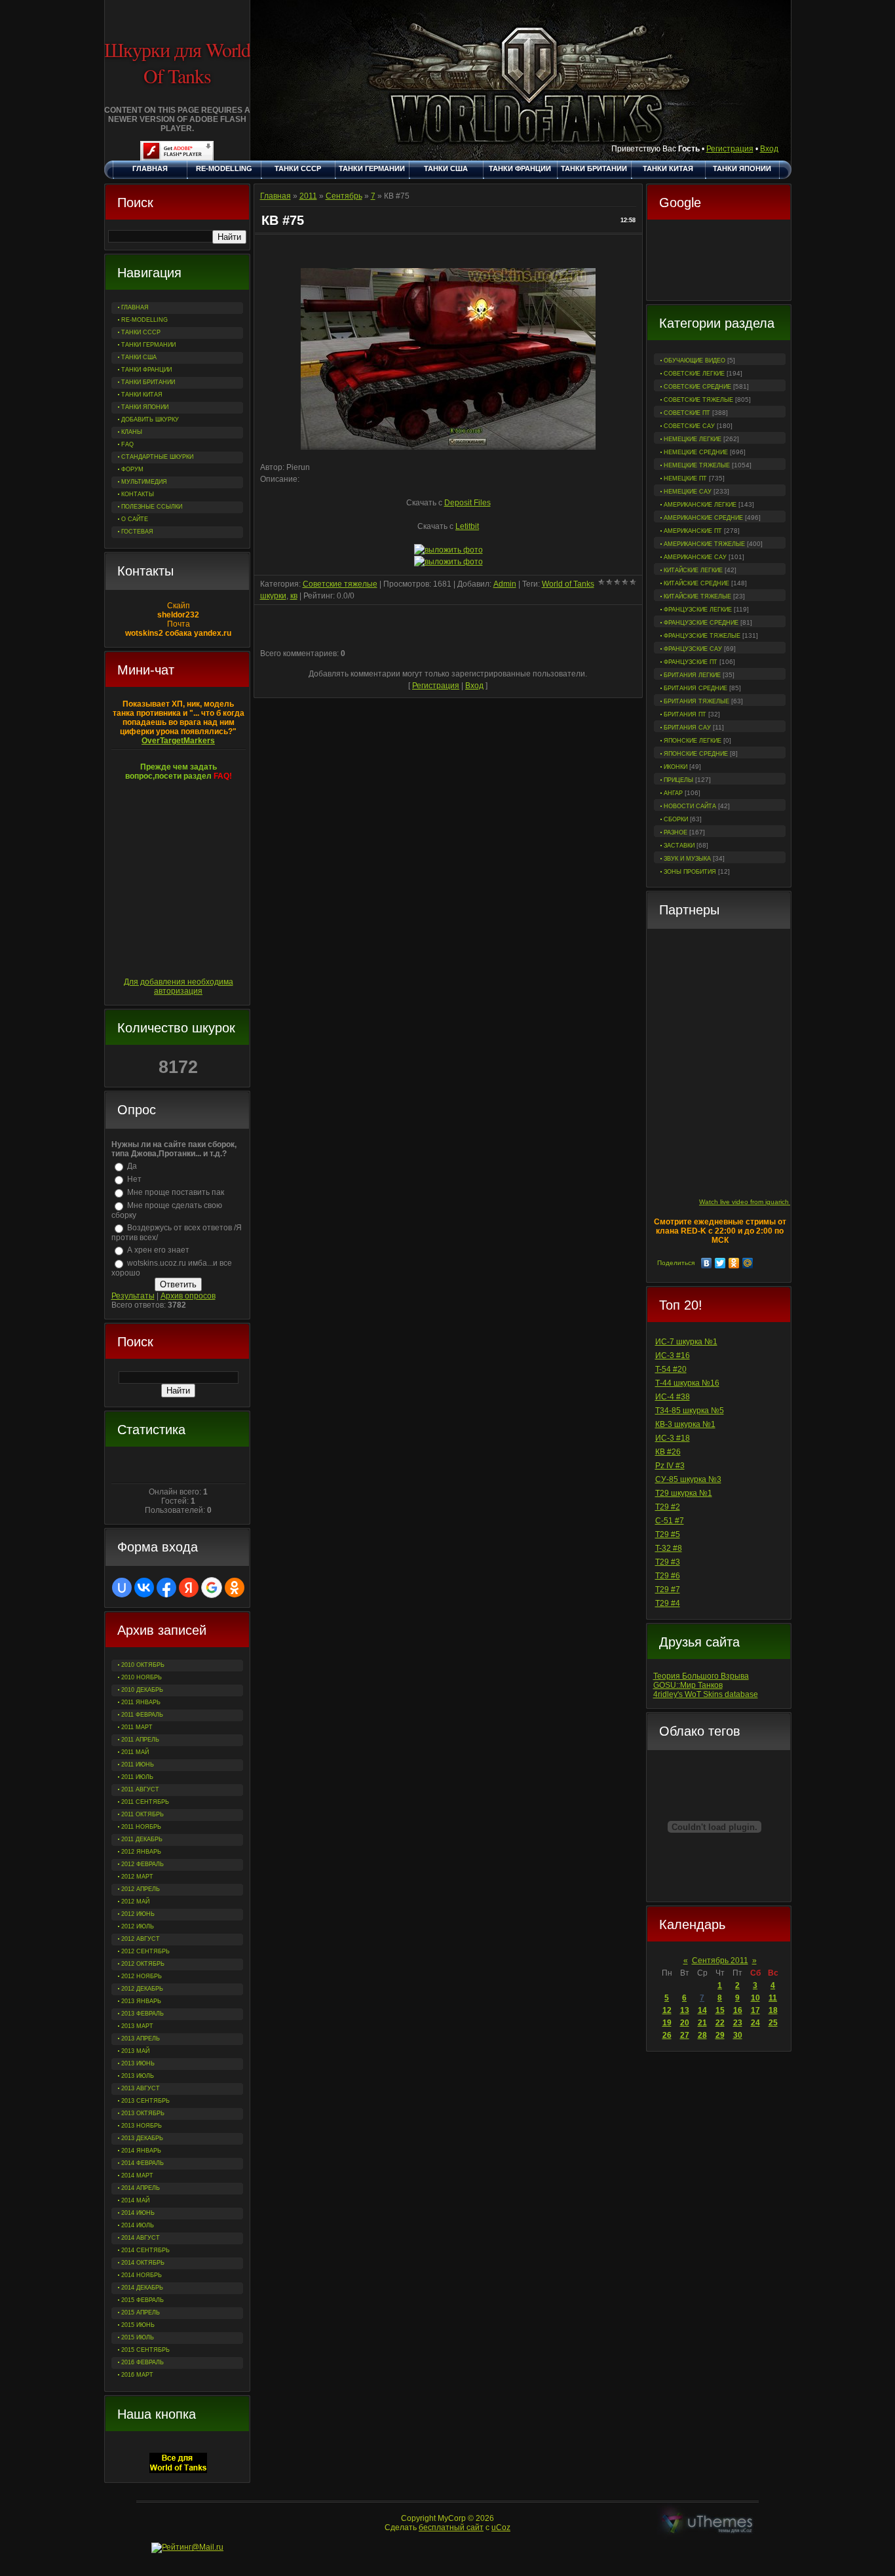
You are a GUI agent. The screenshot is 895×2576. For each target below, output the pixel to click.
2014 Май (135, 2200)
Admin (505, 584)
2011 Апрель (140, 1740)
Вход (769, 149)
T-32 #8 (669, 1548)
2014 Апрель (141, 2188)
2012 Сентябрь (145, 1951)
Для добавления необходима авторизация (179, 986)
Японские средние (696, 754)
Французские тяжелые (702, 636)
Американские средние (703, 518)
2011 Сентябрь (145, 1802)
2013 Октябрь (143, 2113)
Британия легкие (692, 675)
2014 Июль (138, 2225)
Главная (276, 196)
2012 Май (135, 1902)
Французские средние (701, 623)
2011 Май (135, 1752)
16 (738, 2010)
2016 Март (137, 2375)
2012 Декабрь (142, 1989)
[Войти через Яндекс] (189, 1588)
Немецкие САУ (688, 492)
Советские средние (697, 387)
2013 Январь (141, 2001)
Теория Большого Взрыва (701, 1676)
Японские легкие (693, 741)
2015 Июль (138, 2337)
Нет (134, 1179)
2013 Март (137, 2026)
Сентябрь (344, 196)
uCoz (501, 2527)
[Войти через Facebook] (166, 1588)
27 (685, 2035)
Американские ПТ (693, 531)
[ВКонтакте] (707, 1263)
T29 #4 (668, 1603)
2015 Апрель (141, 2313)
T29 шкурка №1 (684, 1493)
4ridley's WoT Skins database (706, 1694)
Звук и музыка (687, 859)
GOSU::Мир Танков (688, 1685)
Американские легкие (700, 505)
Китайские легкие (693, 570)
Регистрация (730, 149)
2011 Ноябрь (141, 1827)
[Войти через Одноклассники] (235, 1588)
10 (755, 1998)
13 (685, 2010)
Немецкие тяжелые (697, 465)
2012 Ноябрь (142, 1976)
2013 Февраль (143, 2014)
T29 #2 (668, 1507)
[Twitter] (720, 1263)
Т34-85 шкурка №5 (690, 1411)
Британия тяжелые (696, 701)
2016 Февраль (143, 2362)
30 (738, 2035)
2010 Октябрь (143, 1665)
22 (720, 2023)
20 (685, 2023)
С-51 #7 (670, 1521)
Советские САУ (689, 426)
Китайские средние (696, 583)
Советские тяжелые (698, 400)
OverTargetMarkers (178, 741)
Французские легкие (698, 610)
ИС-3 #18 (673, 1438)
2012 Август (141, 1939)
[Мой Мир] (748, 1263)
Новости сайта (690, 806)
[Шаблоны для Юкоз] (708, 2523)
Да (132, 1166)
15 (720, 2010)
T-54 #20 (671, 1369)
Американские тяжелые (704, 544)
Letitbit (467, 526)
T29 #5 (668, 1534)
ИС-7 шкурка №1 (686, 1342)
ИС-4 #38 (673, 1397)
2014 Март (137, 2176)
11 (773, 1998)
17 (755, 2010)
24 (755, 2023)
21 (702, 2023)
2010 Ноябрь (142, 1677)
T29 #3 (668, 1562)
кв (294, 596)
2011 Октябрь (143, 1814)
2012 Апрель (141, 1889)
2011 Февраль (142, 1715)
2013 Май (135, 2051)
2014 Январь (141, 2151)
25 (773, 2023)
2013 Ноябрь (142, 2126)
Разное (676, 832)
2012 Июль (138, 1926)
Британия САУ (687, 728)
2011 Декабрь (142, 1839)
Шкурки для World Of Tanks (177, 62)
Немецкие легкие (693, 439)
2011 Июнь (138, 1765)
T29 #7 (668, 1590)
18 (773, 2010)
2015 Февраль (143, 2300)
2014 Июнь (138, 2213)
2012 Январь (141, 1852)
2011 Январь (141, 1702)
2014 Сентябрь (145, 2250)
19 (667, 2023)
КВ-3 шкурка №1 (685, 1424)
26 (667, 2035)
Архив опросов (188, 1296)
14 (702, 2010)
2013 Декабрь (142, 2138)
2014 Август (141, 2238)
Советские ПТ (687, 413)
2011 (308, 196)
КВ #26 (668, 1452)
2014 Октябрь (143, 2263)
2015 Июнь (138, 2325)
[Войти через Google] (212, 1588)
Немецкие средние (696, 452)
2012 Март (137, 1877)
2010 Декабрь (142, 1690)
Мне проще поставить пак (176, 1192)
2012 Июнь (138, 1914)
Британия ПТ (685, 714)
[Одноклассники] (734, 1263)
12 (667, 2010)
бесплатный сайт (451, 2527)
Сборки (676, 819)
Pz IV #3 (670, 1466)
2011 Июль (137, 1777)
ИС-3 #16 (673, 1356)
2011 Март (137, 1727)
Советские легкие (694, 374)
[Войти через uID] (122, 1588)
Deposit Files (467, 503)
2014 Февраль (143, 2163)
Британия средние (695, 688)
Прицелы (678, 780)
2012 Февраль (143, 1864)
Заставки (679, 846)
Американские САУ (695, 557)
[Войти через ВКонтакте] (144, 1588)
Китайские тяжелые (697, 596)
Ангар (673, 793)
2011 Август (140, 1789)
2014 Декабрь (142, 2288)
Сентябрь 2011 (720, 1961)
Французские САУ (693, 649)
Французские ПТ (691, 662)
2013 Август (141, 2088)
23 (738, 2023)
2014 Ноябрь (142, 2275)
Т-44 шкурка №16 (687, 1383)
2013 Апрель (141, 2039)
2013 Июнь (138, 2063)
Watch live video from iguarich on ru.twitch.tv (766, 1202)
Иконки (676, 767)
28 (702, 2035)
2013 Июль (138, 2076)
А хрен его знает (158, 1250)
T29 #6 (668, 1576)
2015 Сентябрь (145, 2350)
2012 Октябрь (143, 1964)
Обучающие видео (695, 361)
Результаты (133, 1296)
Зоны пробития (690, 872)
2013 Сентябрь (145, 2101)
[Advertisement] (719, 262)
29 (720, 2035)
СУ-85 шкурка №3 (688, 1479)
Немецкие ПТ (685, 478)
